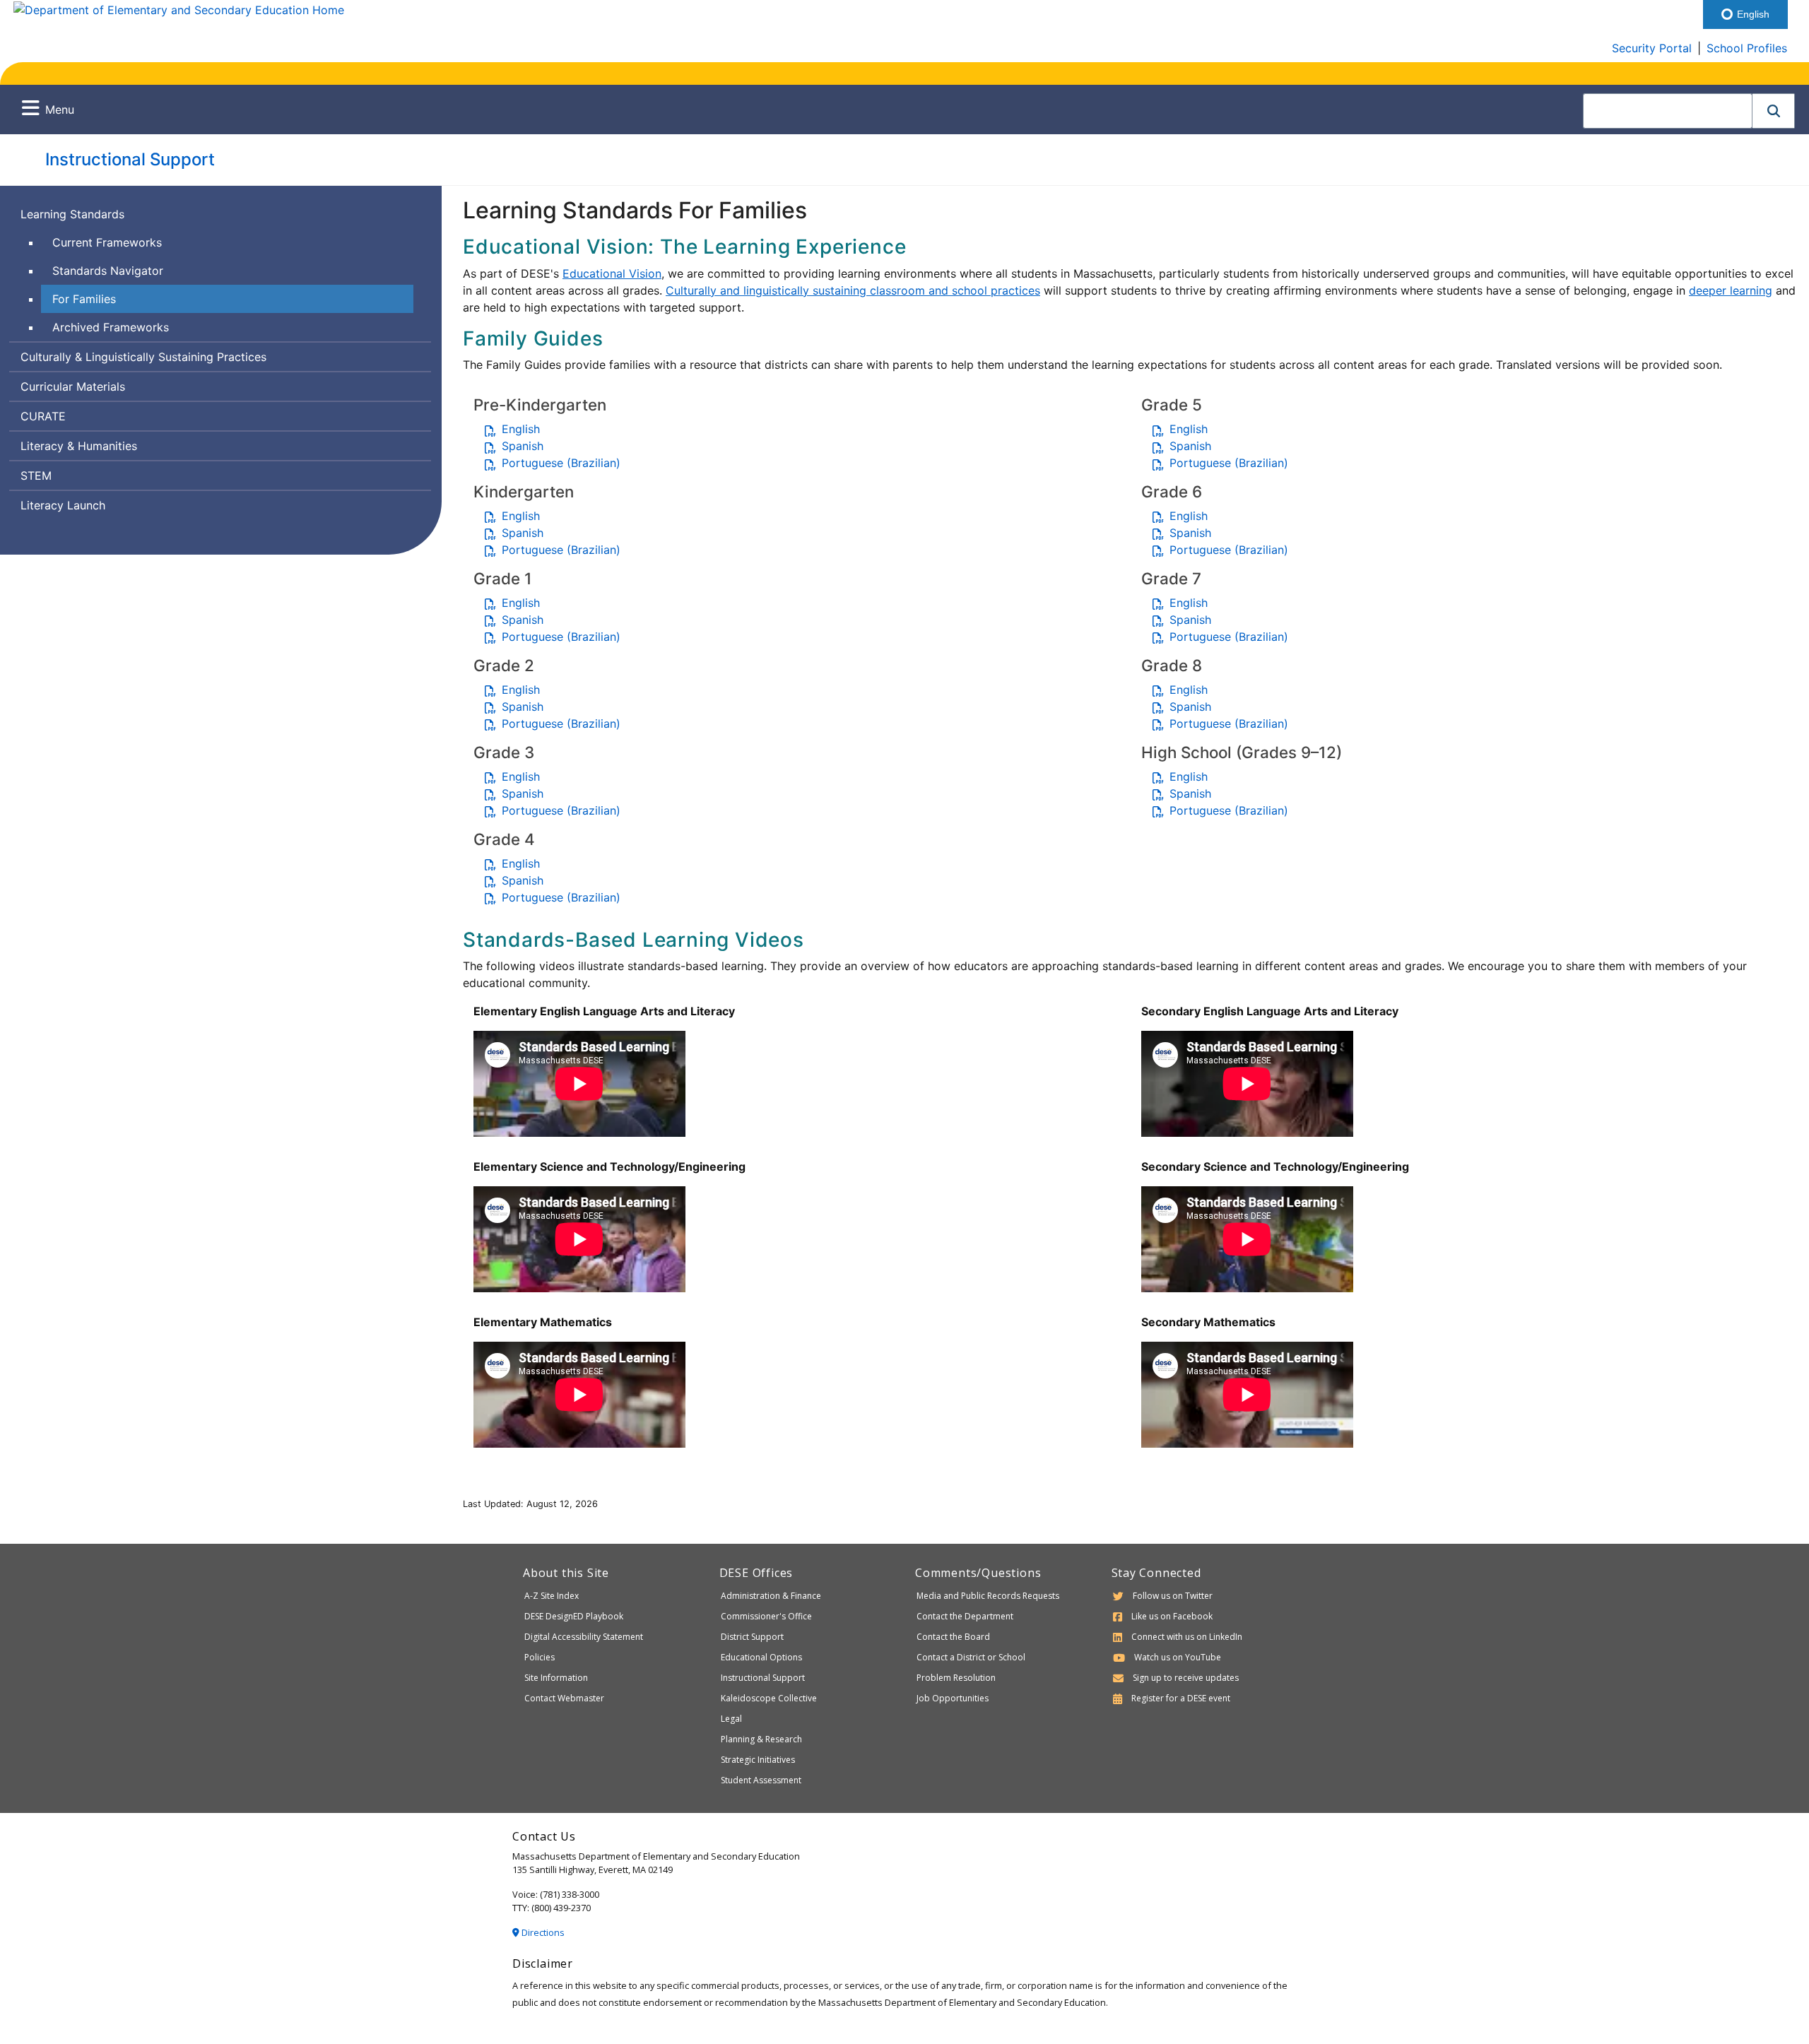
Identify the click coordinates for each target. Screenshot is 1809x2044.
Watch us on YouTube (1178, 1657)
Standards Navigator (108, 271)
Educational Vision (612, 273)
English (521, 429)
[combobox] (1668, 111)
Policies (540, 1657)
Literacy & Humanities (79, 446)
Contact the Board (953, 1637)
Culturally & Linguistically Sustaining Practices (143, 357)
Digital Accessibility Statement (584, 1637)
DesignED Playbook (574, 1616)
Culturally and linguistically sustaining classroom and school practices (853, 290)
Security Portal (1652, 48)
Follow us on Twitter (1173, 1596)
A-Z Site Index (552, 1596)
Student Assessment (761, 1780)
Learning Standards (72, 214)
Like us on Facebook (1172, 1616)
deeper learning (1731, 290)
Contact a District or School (971, 1657)
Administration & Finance (771, 1596)
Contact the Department (965, 1616)
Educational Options (761, 1657)
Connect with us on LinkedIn (1187, 1637)
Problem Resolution (956, 1678)
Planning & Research (761, 1739)
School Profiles (1747, 48)
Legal (731, 1719)
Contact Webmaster (564, 1698)
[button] (1774, 111)
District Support (752, 1637)
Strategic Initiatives (758, 1760)
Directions (542, 1932)
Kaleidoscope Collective (769, 1698)
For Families (84, 299)
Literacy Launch (63, 505)
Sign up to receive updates (1186, 1678)
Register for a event (1181, 1698)
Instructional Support (130, 159)
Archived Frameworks (111, 327)
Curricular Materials (73, 386)
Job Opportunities (953, 1698)
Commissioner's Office (766, 1616)
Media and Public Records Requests (988, 1596)
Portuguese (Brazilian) (561, 463)
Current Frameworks (107, 242)
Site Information (556, 1678)
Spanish (523, 446)
